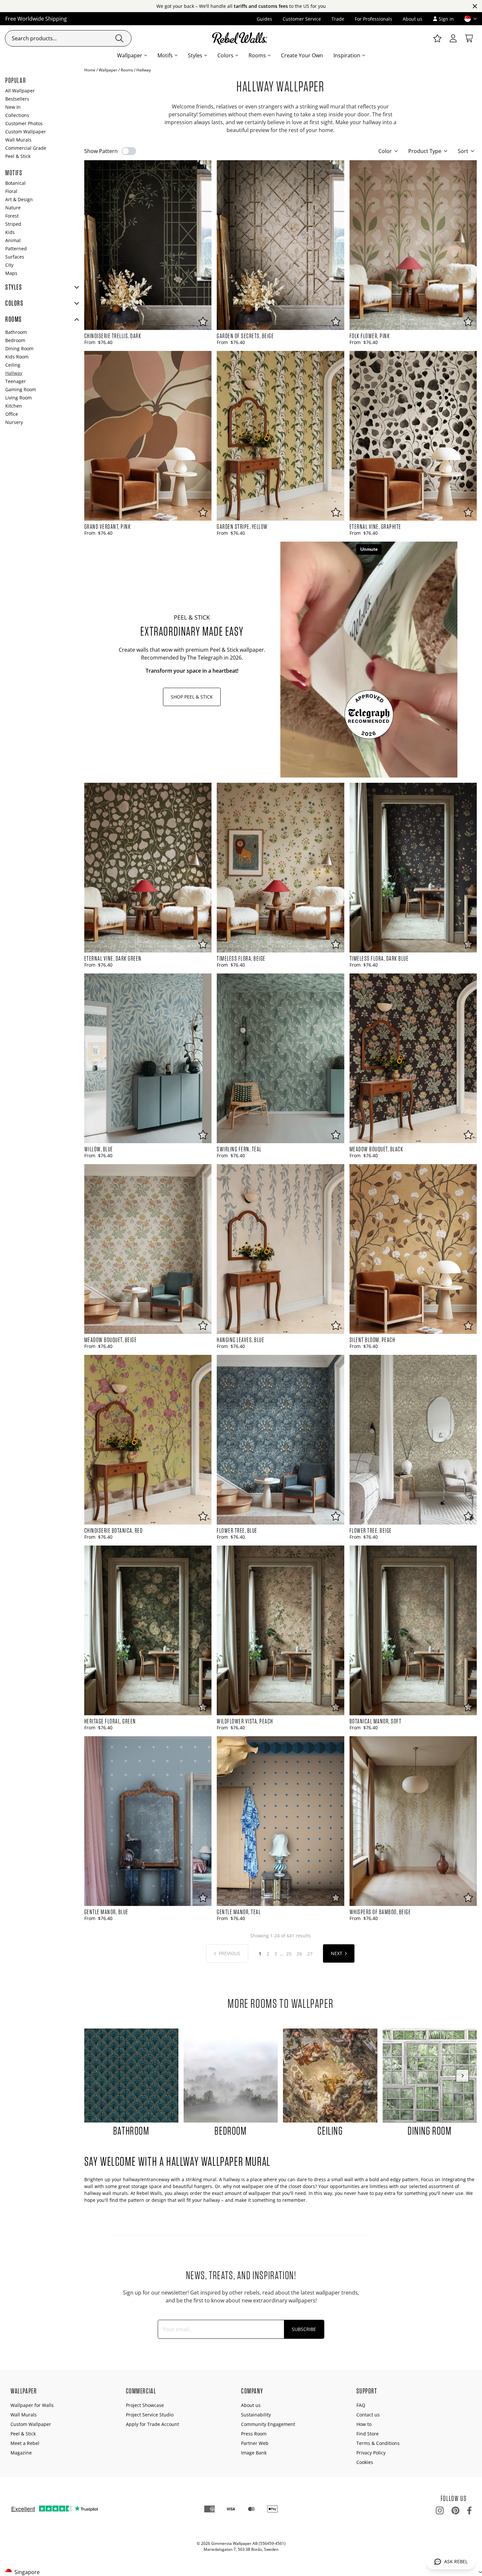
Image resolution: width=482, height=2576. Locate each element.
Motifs (165, 55)
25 (289, 1954)
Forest (12, 216)
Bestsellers (17, 99)
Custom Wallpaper (26, 132)
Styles (195, 55)
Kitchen (14, 406)
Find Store (368, 2434)
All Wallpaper (20, 91)
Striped (13, 224)
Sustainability (256, 2415)
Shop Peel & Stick (192, 697)
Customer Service (302, 19)
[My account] (453, 38)
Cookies (365, 2462)
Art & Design (19, 199)
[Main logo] (241, 38)
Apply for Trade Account (152, 2424)
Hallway (14, 373)
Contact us (368, 2415)
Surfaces (15, 257)
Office (12, 414)
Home (90, 70)
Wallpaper (130, 55)
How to (364, 2424)
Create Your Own (302, 55)
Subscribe (304, 2329)
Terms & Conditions (378, 2443)
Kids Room (17, 357)
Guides (264, 19)
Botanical (15, 183)
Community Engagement (268, 2424)
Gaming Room (21, 389)
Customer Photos (24, 123)
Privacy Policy (371, 2453)
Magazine (21, 2453)
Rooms (257, 55)
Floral (11, 191)
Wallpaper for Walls (32, 2405)
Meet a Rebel (25, 2443)
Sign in (446, 19)
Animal (13, 240)
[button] (468, 19)
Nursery (14, 422)
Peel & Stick (18, 156)
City (9, 265)
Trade (338, 19)
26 (299, 1954)
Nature (13, 208)
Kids (10, 232)
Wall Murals (18, 140)
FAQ (361, 2405)
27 (310, 1954)
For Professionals (373, 19)
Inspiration (347, 55)
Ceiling (13, 365)
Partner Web (255, 2443)
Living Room (19, 398)
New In (13, 107)
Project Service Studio (150, 2415)
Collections (17, 115)
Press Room (254, 2434)
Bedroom (15, 340)
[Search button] (119, 38)
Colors (225, 55)
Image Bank (254, 2453)
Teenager (16, 381)
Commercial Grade (26, 148)
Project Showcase (145, 2405)
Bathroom (16, 332)
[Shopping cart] (469, 38)
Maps (11, 273)
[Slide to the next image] (462, 2076)
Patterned (16, 249)
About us (412, 19)
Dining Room (19, 348)
